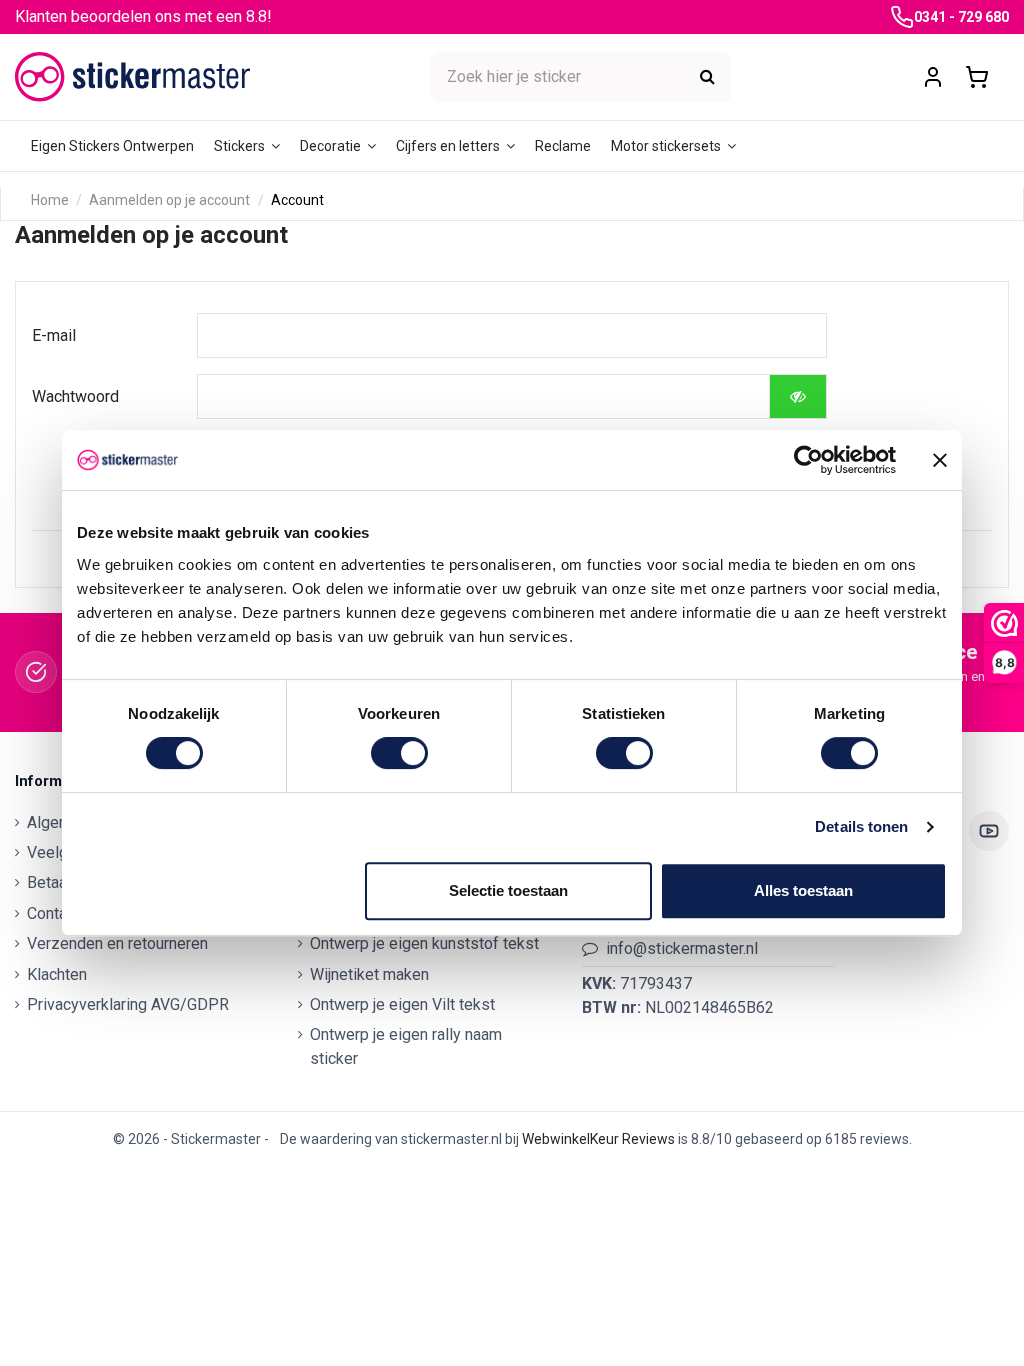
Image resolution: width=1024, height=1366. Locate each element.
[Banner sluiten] (940, 460)
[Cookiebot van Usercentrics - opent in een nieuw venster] (808, 460)
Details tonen (861, 826)
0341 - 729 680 (961, 17)
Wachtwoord (75, 396)
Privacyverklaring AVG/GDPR (128, 1004)
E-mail (54, 335)
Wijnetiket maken (369, 974)
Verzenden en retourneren (117, 943)
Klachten (57, 974)
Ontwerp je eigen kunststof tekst (424, 943)
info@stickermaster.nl (682, 948)
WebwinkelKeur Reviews (598, 1139)
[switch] (399, 753)
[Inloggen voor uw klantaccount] (933, 77)
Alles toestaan (803, 890)
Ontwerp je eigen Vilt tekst (402, 1004)
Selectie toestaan (508, 890)
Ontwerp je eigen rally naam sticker (406, 1046)
